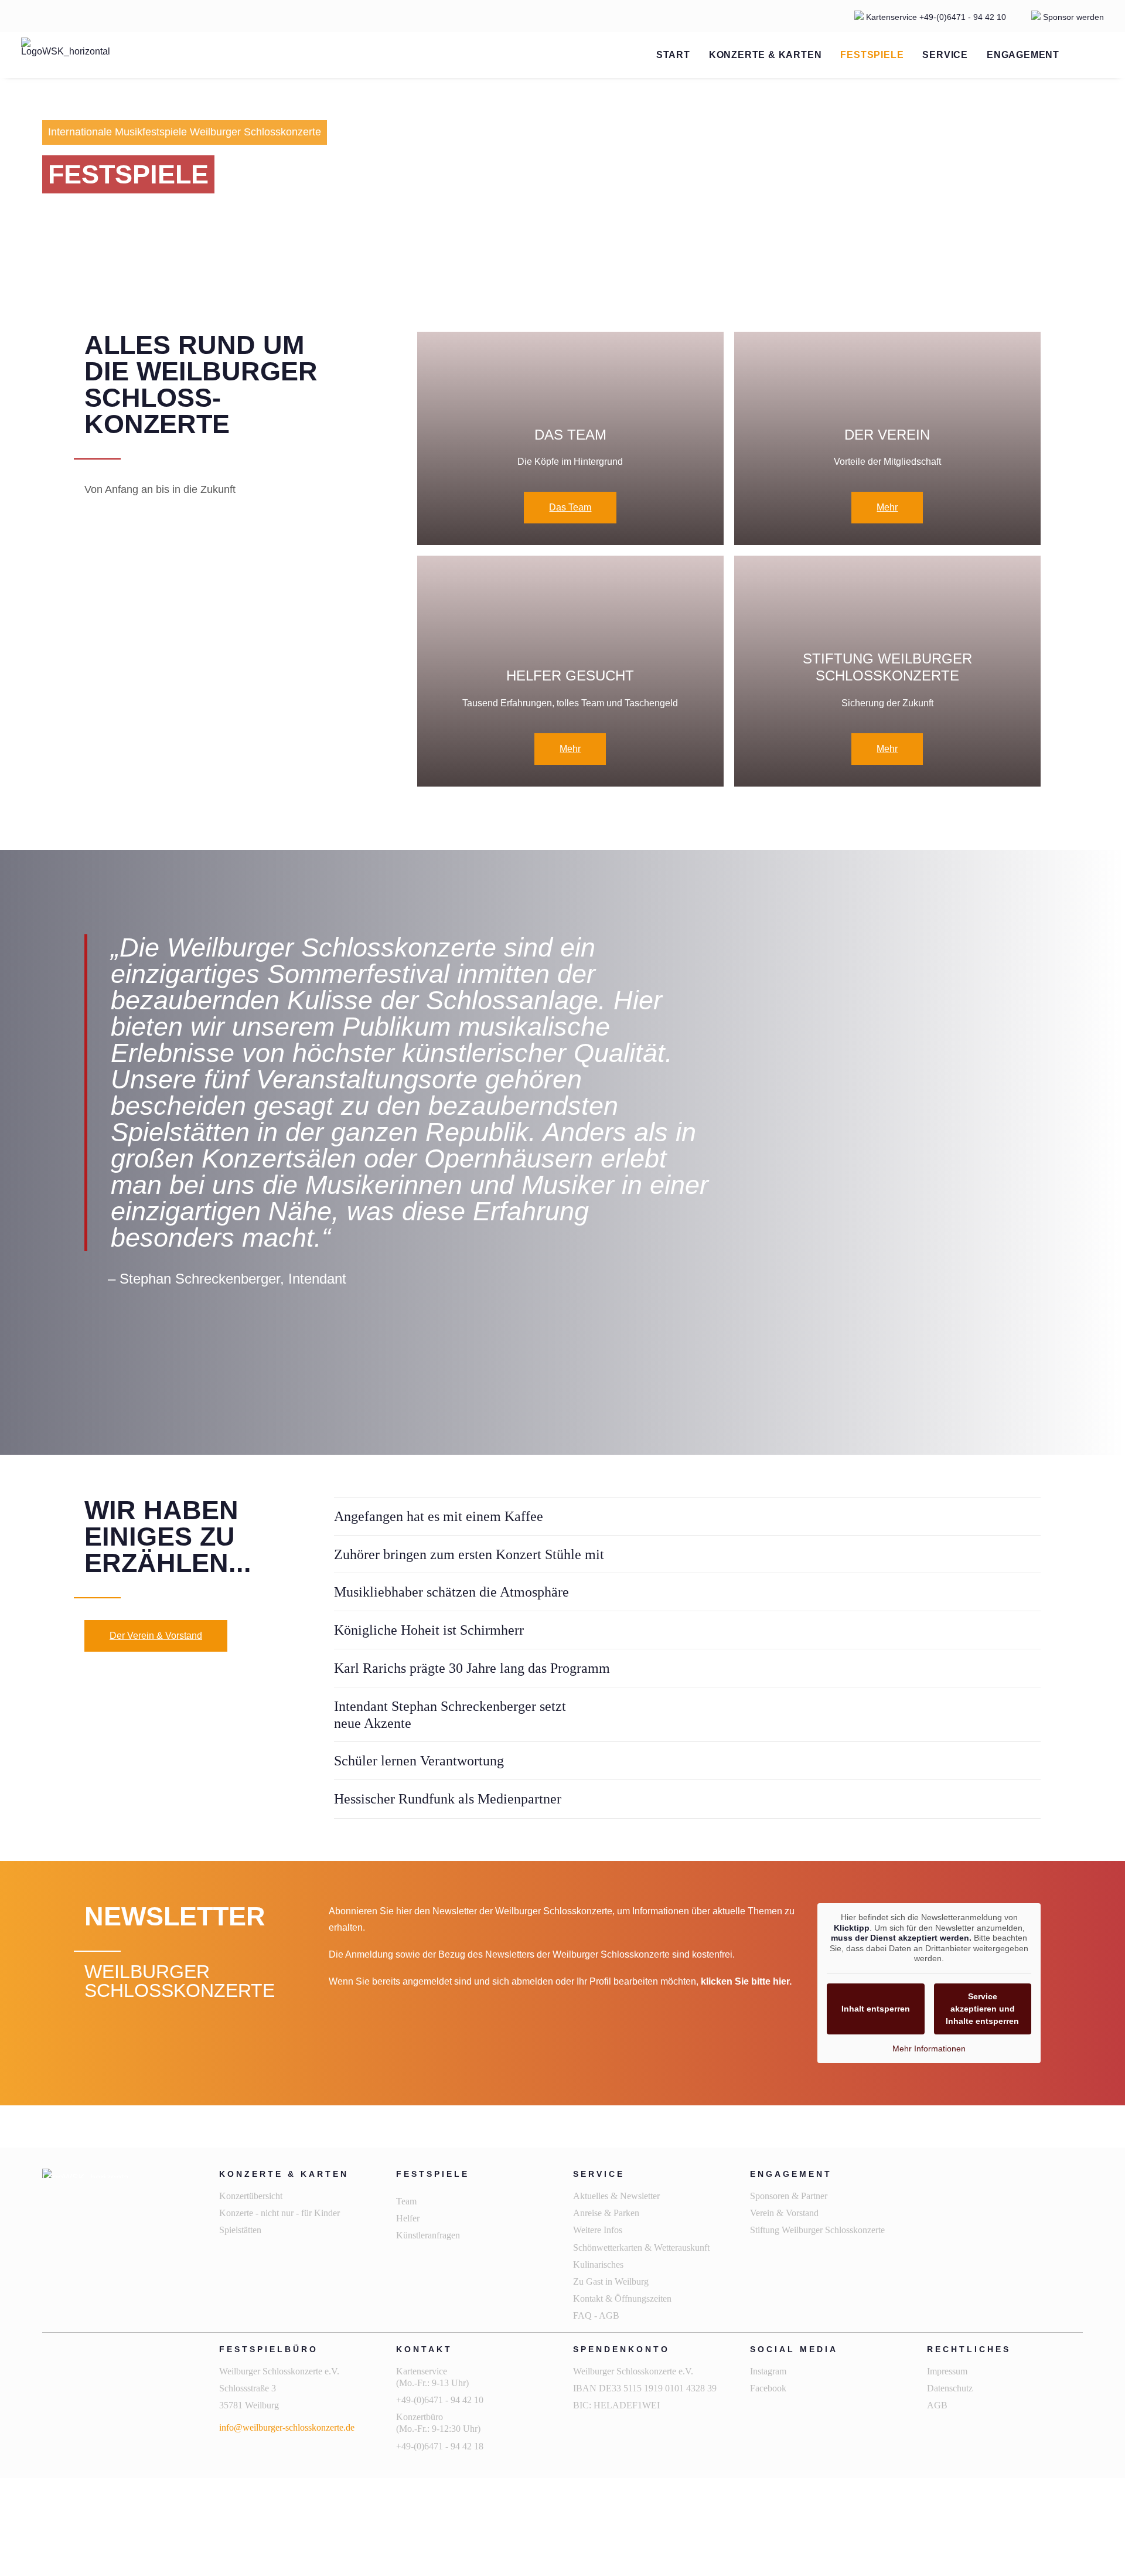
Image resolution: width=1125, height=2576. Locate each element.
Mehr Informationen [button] (929, 2048)
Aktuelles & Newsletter (616, 2196)
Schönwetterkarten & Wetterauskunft (641, 2247)
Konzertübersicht (251, 2196)
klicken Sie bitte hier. (746, 1981)
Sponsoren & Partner (789, 2196)
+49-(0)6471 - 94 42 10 (964, 17)
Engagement (1023, 55)
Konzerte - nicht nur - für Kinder (279, 2213)
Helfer (408, 2218)
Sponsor (1058, 17)
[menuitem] (673, 55)
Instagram (768, 2371)
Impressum (947, 2371)
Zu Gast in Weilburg (611, 2281)
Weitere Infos (598, 2230)
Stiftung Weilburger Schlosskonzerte (817, 2230)
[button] (1082, 55)
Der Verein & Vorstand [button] (156, 1636)
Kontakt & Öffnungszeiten (622, 2298)
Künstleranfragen (428, 2235)
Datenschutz (950, 2388)
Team (406, 2201)
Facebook (768, 2388)
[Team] (565, 439)
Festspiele (872, 55)
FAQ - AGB (596, 2315)
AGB (937, 2405)
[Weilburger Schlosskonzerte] (66, 55)
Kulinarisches (598, 2264)
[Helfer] (565, 671)
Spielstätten (240, 2230)
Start (673, 55)
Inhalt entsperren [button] (876, 2009)
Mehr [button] (887, 507)
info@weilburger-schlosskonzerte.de (287, 2427)
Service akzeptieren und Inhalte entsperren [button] (982, 2009)
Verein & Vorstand (784, 2213)
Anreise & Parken (606, 2213)
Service (945, 55)
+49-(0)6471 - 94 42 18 (441, 2446)
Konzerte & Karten (766, 55)
